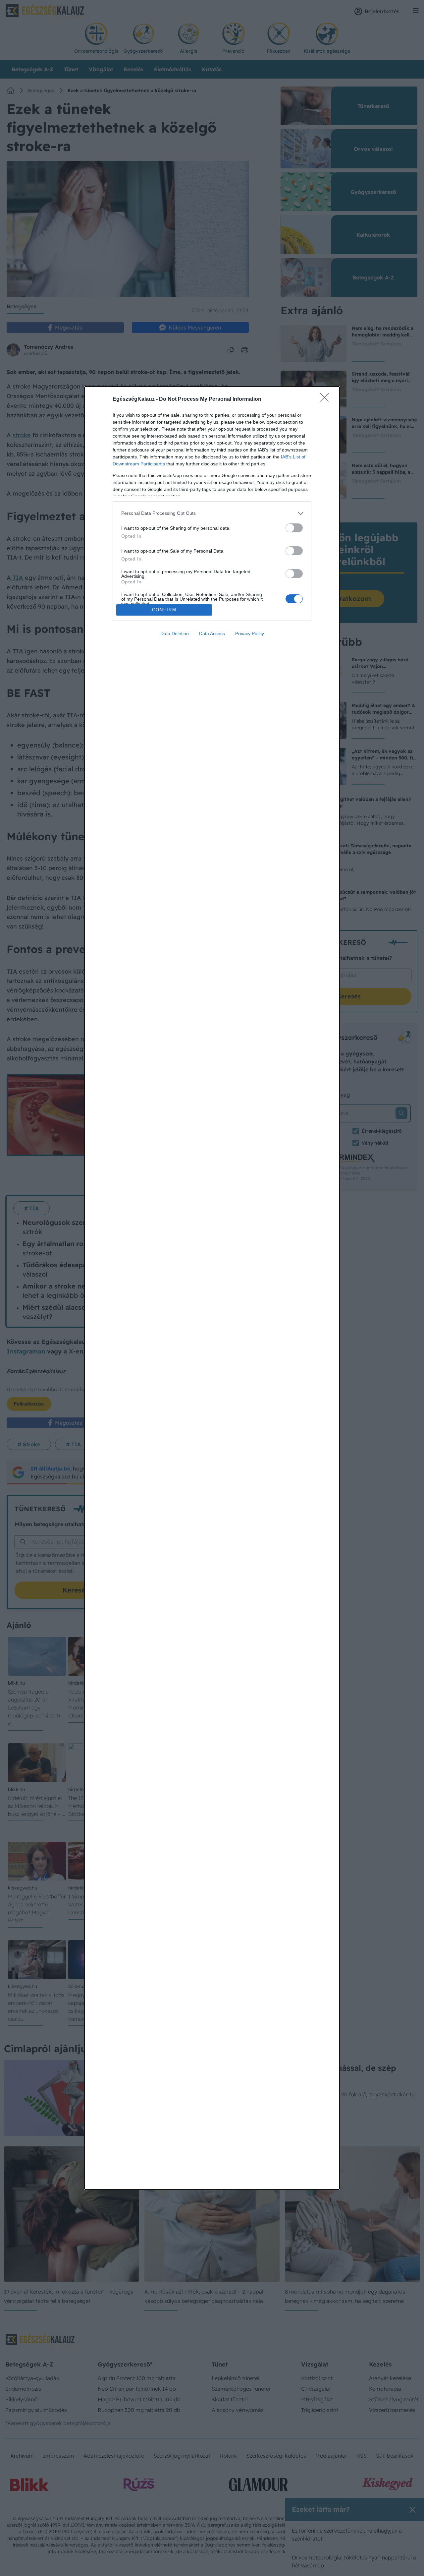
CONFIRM (164, 610)
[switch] (294, 528)
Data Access (212, 633)
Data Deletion (175, 633)
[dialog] (212, 1288)
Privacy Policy (250, 633)
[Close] (327, 399)
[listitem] (212, 513)
